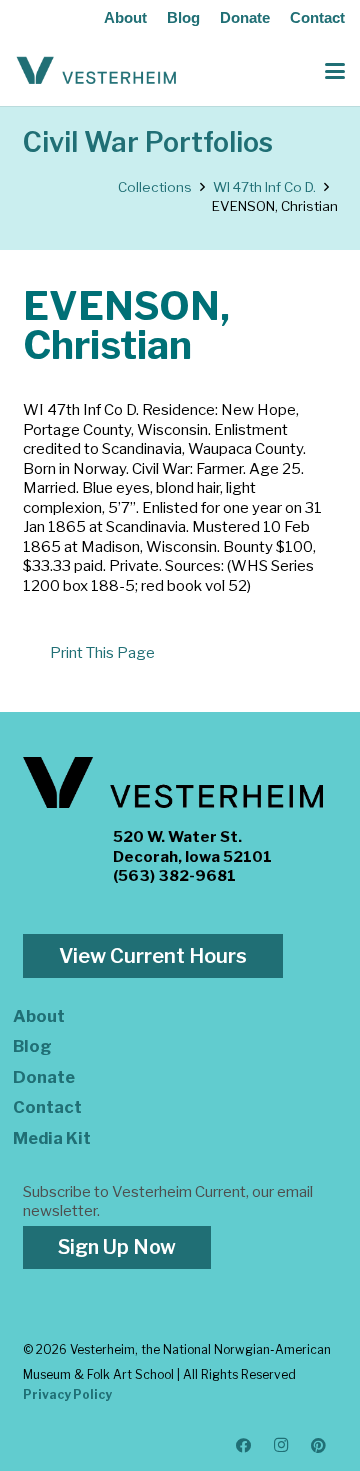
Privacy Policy (67, 1394)
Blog (183, 17)
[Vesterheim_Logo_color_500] (96, 71)
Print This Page (102, 653)
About (125, 17)
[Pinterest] (319, 1446)
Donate (245, 17)
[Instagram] (282, 1446)
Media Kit (52, 1138)
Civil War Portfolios (148, 142)
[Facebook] (244, 1446)
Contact (317, 17)
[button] (335, 71)
